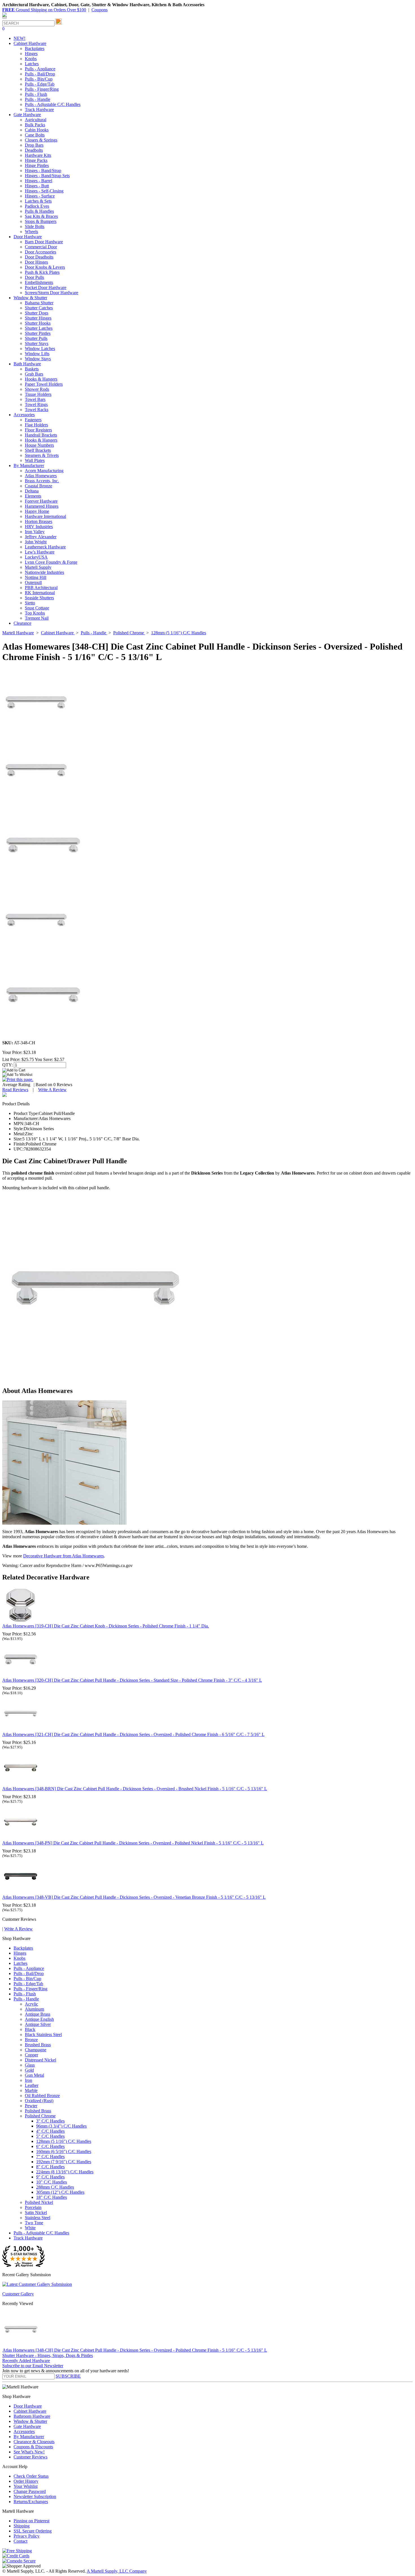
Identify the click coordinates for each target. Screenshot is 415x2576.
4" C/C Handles (50, 2131)
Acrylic (31, 2004)
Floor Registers (38, 430)
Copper (31, 2055)
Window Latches (40, 349)
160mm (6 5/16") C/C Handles (64, 2151)
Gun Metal (34, 2075)
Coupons (100, 10)
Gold (29, 2070)
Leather (32, 2085)
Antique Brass (38, 2014)
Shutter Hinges (38, 318)
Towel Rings (36, 404)
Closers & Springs (41, 140)
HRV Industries (39, 527)
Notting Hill (36, 577)
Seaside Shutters (39, 598)
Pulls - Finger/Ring (42, 89)
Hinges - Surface (40, 196)
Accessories (24, 2431)
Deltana (32, 491)
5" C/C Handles (50, 2136)
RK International (40, 593)
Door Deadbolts (39, 257)
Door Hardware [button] (28, 237)
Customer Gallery (18, 2294)
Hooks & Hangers (41, 379)
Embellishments (39, 282)
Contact (20, 2541)
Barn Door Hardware (44, 242)
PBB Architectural (41, 588)
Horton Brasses (39, 521)
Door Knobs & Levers (45, 267)
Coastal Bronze (39, 486)
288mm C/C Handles (55, 2187)
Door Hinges (36, 262)
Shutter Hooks (38, 323)
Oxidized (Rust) (39, 2101)
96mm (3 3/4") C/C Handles (61, 2126)
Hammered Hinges (42, 506)
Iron (29, 2080)
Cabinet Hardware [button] (30, 43)
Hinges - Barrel (39, 181)
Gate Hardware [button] (27, 115)
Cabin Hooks (37, 130)
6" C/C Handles (50, 2146)
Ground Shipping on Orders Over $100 (44, 10)
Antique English (39, 2019)
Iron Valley (35, 532)
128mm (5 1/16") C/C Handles (64, 2141)
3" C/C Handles (50, 2121)
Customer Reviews (30, 2457)
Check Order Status (31, 2476)
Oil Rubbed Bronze (42, 2096)
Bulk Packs (35, 125)
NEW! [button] (19, 38)
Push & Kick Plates (42, 272)
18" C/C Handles (52, 2197)
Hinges (31, 54)
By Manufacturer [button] (29, 465)
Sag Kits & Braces (41, 216)
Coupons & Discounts (33, 2447)
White (30, 2228)
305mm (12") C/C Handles (60, 2192)
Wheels (31, 232)
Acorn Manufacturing (44, 471)
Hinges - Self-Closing (44, 191)
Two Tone (34, 2223)
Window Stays (38, 359)
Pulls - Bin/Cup (39, 79)
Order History (26, 2481)
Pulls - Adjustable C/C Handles (53, 104)
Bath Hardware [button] (27, 364)
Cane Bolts (35, 135)
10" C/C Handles (52, 2182)
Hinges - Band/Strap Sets (47, 176)
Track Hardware (39, 109)
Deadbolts (34, 150)
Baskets (32, 369)
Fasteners (33, 420)
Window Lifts (37, 354)
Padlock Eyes (37, 206)
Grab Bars (34, 374)
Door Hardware (28, 2406)
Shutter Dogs (37, 313)
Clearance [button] (22, 623)
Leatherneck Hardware (45, 547)
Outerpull (33, 582)
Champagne (36, 2050)
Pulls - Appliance (40, 69)
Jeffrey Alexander (41, 537)
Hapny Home (37, 511)
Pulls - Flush (36, 94)
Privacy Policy (27, 2536)
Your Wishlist (26, 2486)
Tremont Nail (37, 618)
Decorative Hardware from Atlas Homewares (64, 1556)
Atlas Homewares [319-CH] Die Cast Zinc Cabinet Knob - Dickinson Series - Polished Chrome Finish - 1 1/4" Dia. (106, 1626)
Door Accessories (41, 252)
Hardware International (45, 516)
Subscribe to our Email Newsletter (33, 2366)
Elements (33, 496)
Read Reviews (15, 1090)
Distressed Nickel (41, 2060)
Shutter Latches (39, 328)
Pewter (31, 2106)
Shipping (22, 2526)
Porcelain (33, 2207)
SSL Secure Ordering (33, 2531)
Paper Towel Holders (44, 384)
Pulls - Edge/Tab (40, 84)
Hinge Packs (36, 160)
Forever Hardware (41, 501)
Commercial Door (41, 247)
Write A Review (52, 1090)
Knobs (31, 59)
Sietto (30, 603)
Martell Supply (38, 567)
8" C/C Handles (50, 2167)
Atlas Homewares (41, 476)
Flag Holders (36, 425)
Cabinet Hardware (30, 2411)
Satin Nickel (36, 2213)
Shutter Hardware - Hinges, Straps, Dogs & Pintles (48, 2355)
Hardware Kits (38, 155)
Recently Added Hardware (26, 2361)
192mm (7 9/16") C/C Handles (64, 2162)
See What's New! (29, 2452)
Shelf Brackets (38, 450)
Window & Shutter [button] (30, 298)
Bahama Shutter (39, 303)
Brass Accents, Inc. (42, 481)
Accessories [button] (24, 415)
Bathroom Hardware (32, 2416)
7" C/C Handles (50, 2157)
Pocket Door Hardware (46, 287)
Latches (32, 64)
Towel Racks (37, 410)
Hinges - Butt (37, 186)
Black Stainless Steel (43, 2034)
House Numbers (39, 445)
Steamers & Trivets (42, 455)
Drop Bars (34, 145)
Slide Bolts (35, 226)
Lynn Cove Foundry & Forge (51, 562)
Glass (30, 2065)
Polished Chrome (40, 2116)
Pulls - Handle (38, 99)
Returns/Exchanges (31, 2502)
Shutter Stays (37, 343)
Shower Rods (37, 389)
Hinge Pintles (37, 165)
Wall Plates (35, 460)
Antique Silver (38, 2024)
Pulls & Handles (39, 211)
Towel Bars (35, 399)
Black (30, 2029)
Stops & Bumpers (41, 221)
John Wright (36, 542)
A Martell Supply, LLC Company (117, 2571)
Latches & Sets (38, 201)
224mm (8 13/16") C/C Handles (65, 2172)
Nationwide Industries (44, 572)
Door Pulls (34, 277)
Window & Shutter (30, 2421)
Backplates (35, 48)
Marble (31, 2090)
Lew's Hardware (40, 552)
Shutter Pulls (36, 338)
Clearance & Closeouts (34, 2442)
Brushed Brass (38, 2045)
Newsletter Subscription (35, 2496)
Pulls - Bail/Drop (40, 74)
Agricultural (36, 120)
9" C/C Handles (50, 2177)
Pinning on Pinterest (31, 2521)
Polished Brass (38, 2111)
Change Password (30, 2491)
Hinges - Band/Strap (43, 171)
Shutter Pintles (38, 333)
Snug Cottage (37, 608)
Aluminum (34, 2009)
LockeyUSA (36, 557)
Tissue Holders (38, 394)
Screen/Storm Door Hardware (52, 293)
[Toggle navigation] (5, 18)
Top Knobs (35, 613)
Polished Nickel (39, 2202)
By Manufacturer (29, 2437)
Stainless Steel (38, 2218)
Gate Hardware (27, 2426)
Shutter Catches (39, 308)
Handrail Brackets (41, 435)
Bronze (31, 2040)
